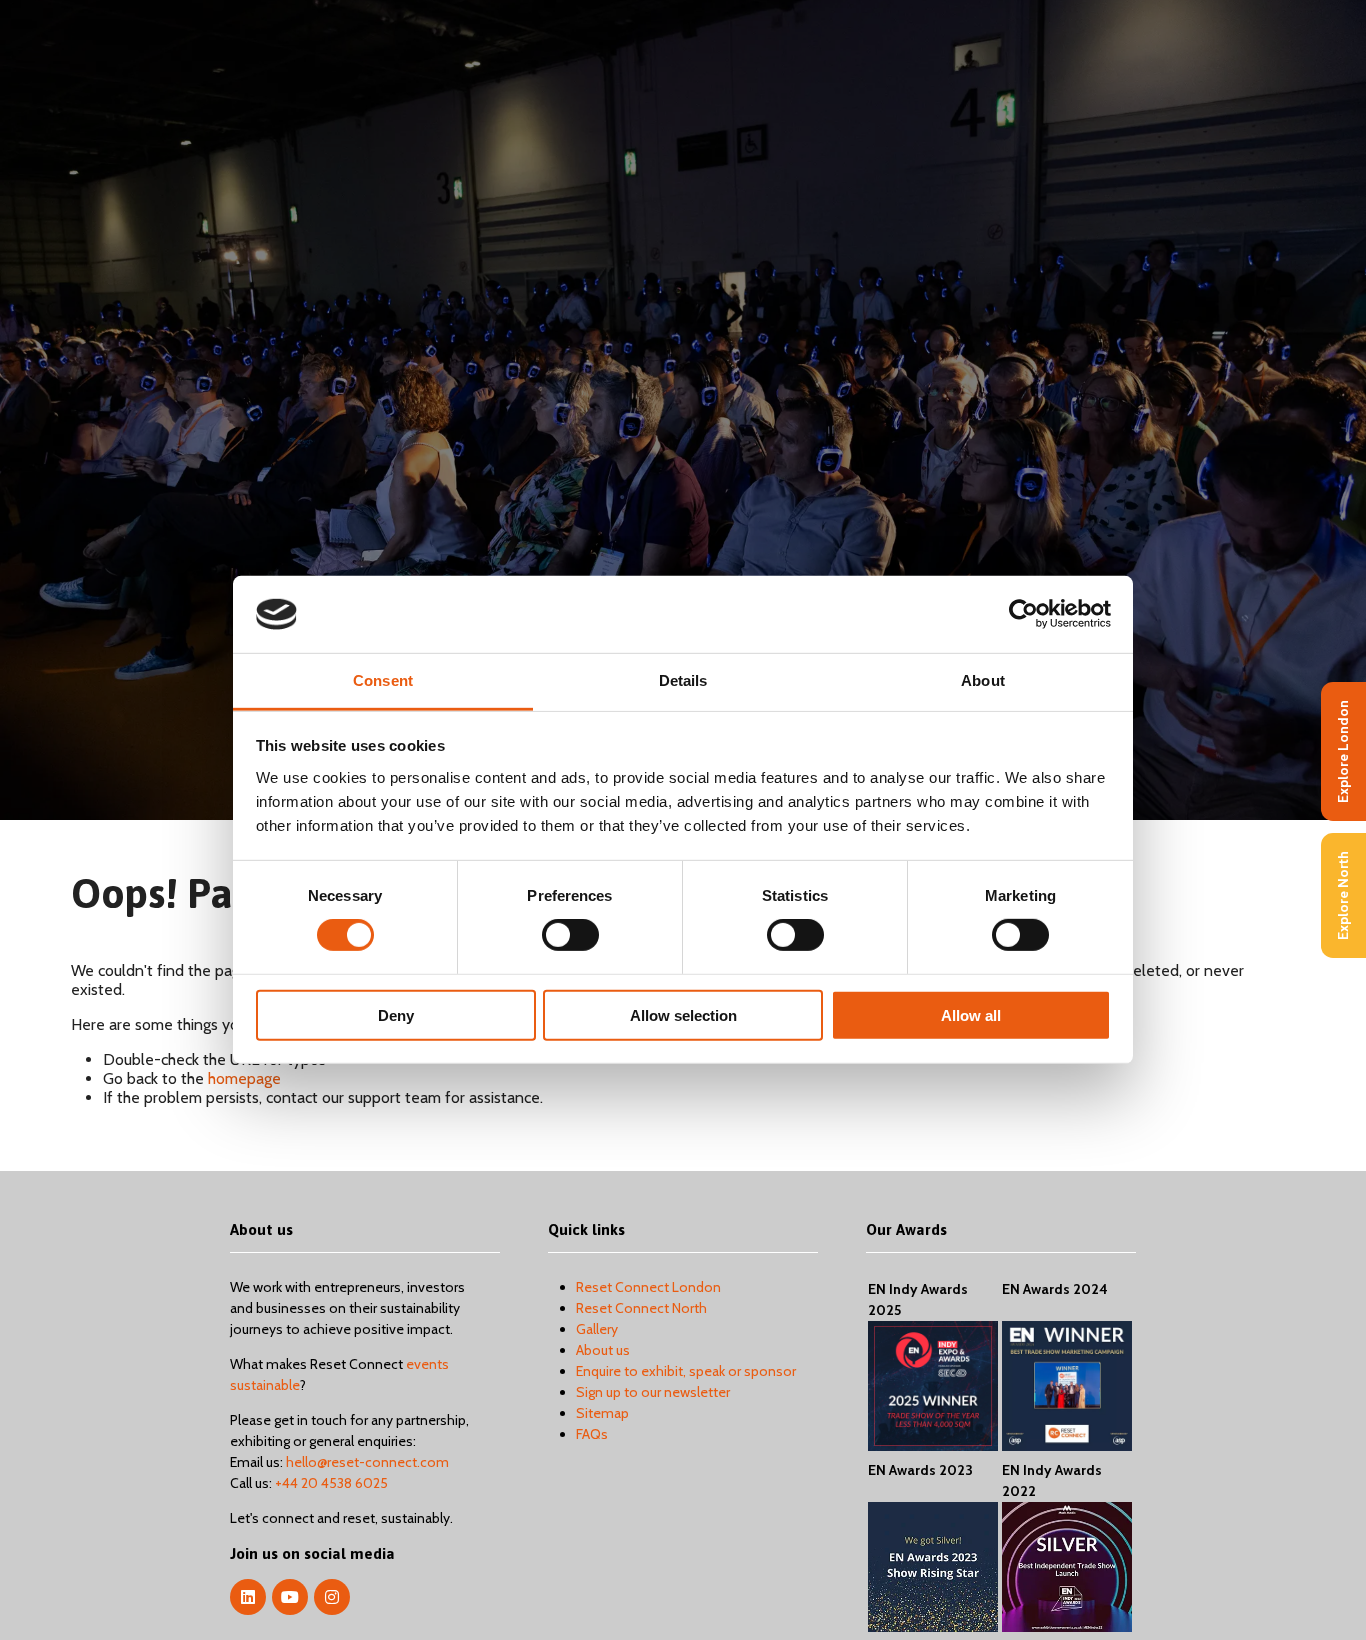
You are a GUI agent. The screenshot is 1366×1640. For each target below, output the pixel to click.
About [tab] (983, 680)
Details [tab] (683, 680)
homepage (244, 1078)
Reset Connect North (641, 1308)
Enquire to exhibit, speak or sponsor (686, 1371)
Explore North (1343, 895)
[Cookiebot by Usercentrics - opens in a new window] (1023, 614)
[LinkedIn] (248, 1597)
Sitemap (602, 1413)
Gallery (597, 1329)
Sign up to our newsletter (653, 1392)
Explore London (1343, 751)
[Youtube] (290, 1597)
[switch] (570, 935)
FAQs (592, 1434)
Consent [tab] (383, 680)
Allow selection (683, 1014)
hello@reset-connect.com (367, 1462)
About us (603, 1350)
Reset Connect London (648, 1287)
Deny (396, 1014)
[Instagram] (332, 1597)
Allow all (971, 1014)
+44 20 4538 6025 (331, 1483)
